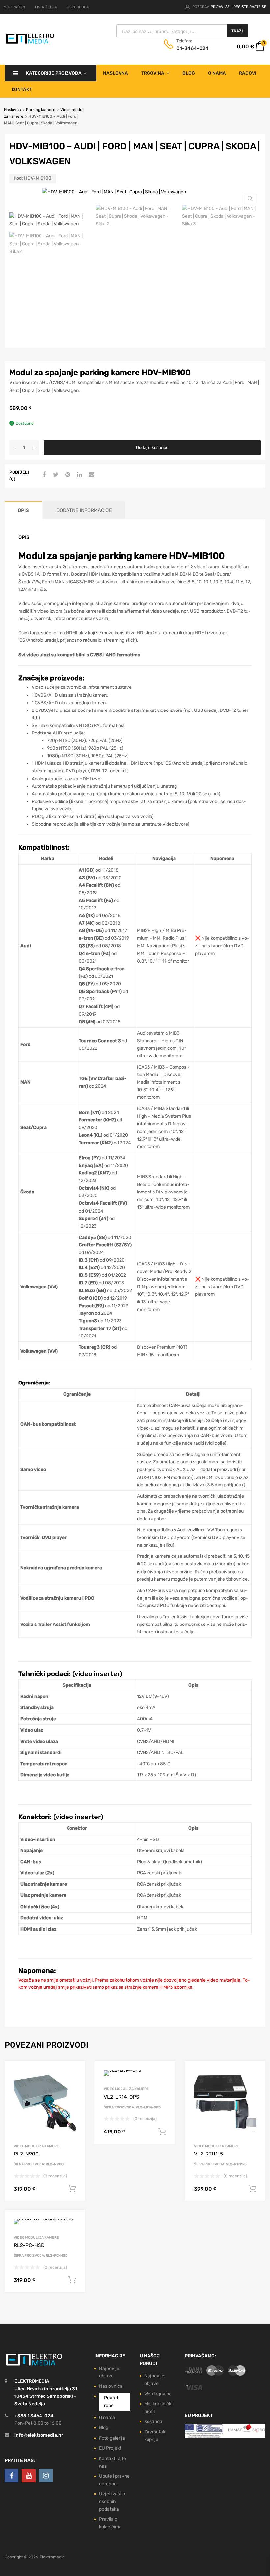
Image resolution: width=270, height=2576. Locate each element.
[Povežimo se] (12, 2476)
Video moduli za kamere (36, 2146)
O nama (217, 73)
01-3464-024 (193, 48)
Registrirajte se (250, 7)
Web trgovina (158, 2394)
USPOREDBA (78, 7)
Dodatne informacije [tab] (84, 510)
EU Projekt (110, 2448)
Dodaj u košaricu (152, 448)
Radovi (248, 73)
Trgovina (153, 73)
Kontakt (22, 90)
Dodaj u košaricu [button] (72, 2189)
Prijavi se (221, 7)
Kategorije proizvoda (54, 73)
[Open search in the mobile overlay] (182, 31)
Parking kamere (41, 110)
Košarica (153, 2422)
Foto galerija (112, 2438)
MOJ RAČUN (14, 7)
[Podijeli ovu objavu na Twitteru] (55, 475)
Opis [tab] (23, 510)
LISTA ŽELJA (46, 7)
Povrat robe (111, 2402)
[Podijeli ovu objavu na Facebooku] (43, 475)
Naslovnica (111, 2386)
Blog (189, 73)
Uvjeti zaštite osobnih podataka (113, 2502)
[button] (250, 199)
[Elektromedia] (30, 43)
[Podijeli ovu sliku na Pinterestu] (67, 475)
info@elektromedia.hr (39, 2435)
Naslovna (116, 73)
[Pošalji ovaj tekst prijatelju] (91, 475)
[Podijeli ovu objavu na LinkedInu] (79, 475)
